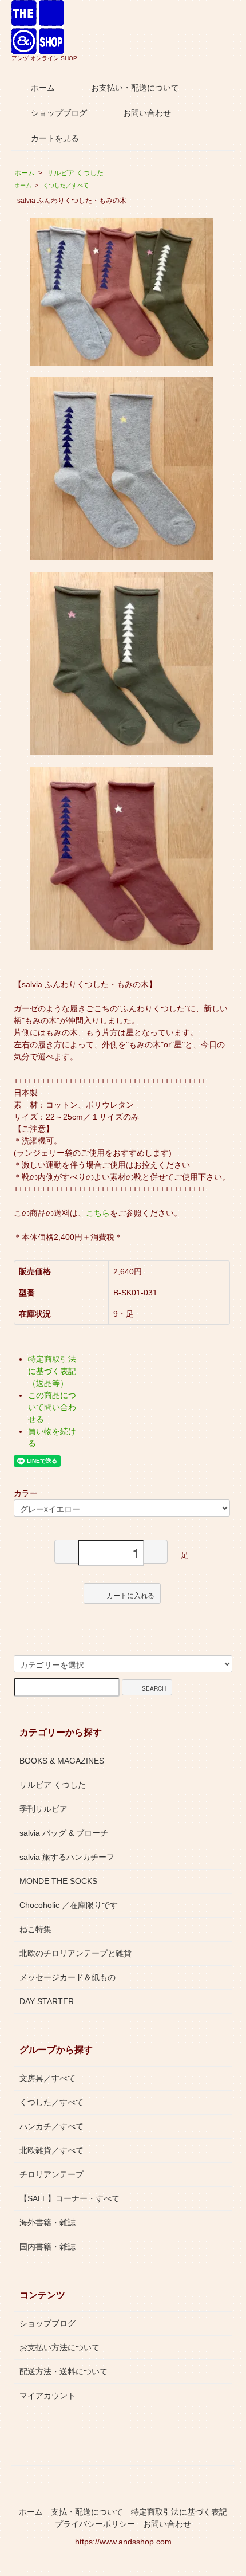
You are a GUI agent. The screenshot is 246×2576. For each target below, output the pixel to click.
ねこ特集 (35, 1929)
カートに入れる (130, 1595)
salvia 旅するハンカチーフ (67, 1857)
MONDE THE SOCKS (58, 1881)
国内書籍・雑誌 (47, 2247)
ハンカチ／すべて (51, 2126)
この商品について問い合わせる (52, 1407)
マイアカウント (47, 2396)
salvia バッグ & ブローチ (64, 1833)
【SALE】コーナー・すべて (70, 2198)
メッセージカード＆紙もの (68, 1977)
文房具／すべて (47, 2078)
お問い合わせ (147, 113)
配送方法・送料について (64, 2371)
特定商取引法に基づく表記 (179, 2512)
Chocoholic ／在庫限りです (69, 1905)
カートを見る (55, 138)
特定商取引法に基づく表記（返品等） (52, 1371)
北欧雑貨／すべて (51, 2150)
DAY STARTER (47, 2001)
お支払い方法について (59, 2347)
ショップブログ (59, 113)
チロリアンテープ (51, 2174)
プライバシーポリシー (95, 2524)
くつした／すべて (66, 185)
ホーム (43, 88)
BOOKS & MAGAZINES (62, 1761)
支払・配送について (87, 2512)
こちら (98, 1213)
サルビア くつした (75, 173)
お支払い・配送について (135, 88)
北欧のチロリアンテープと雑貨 (76, 1953)
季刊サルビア (43, 1809)
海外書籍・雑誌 (47, 2222)
